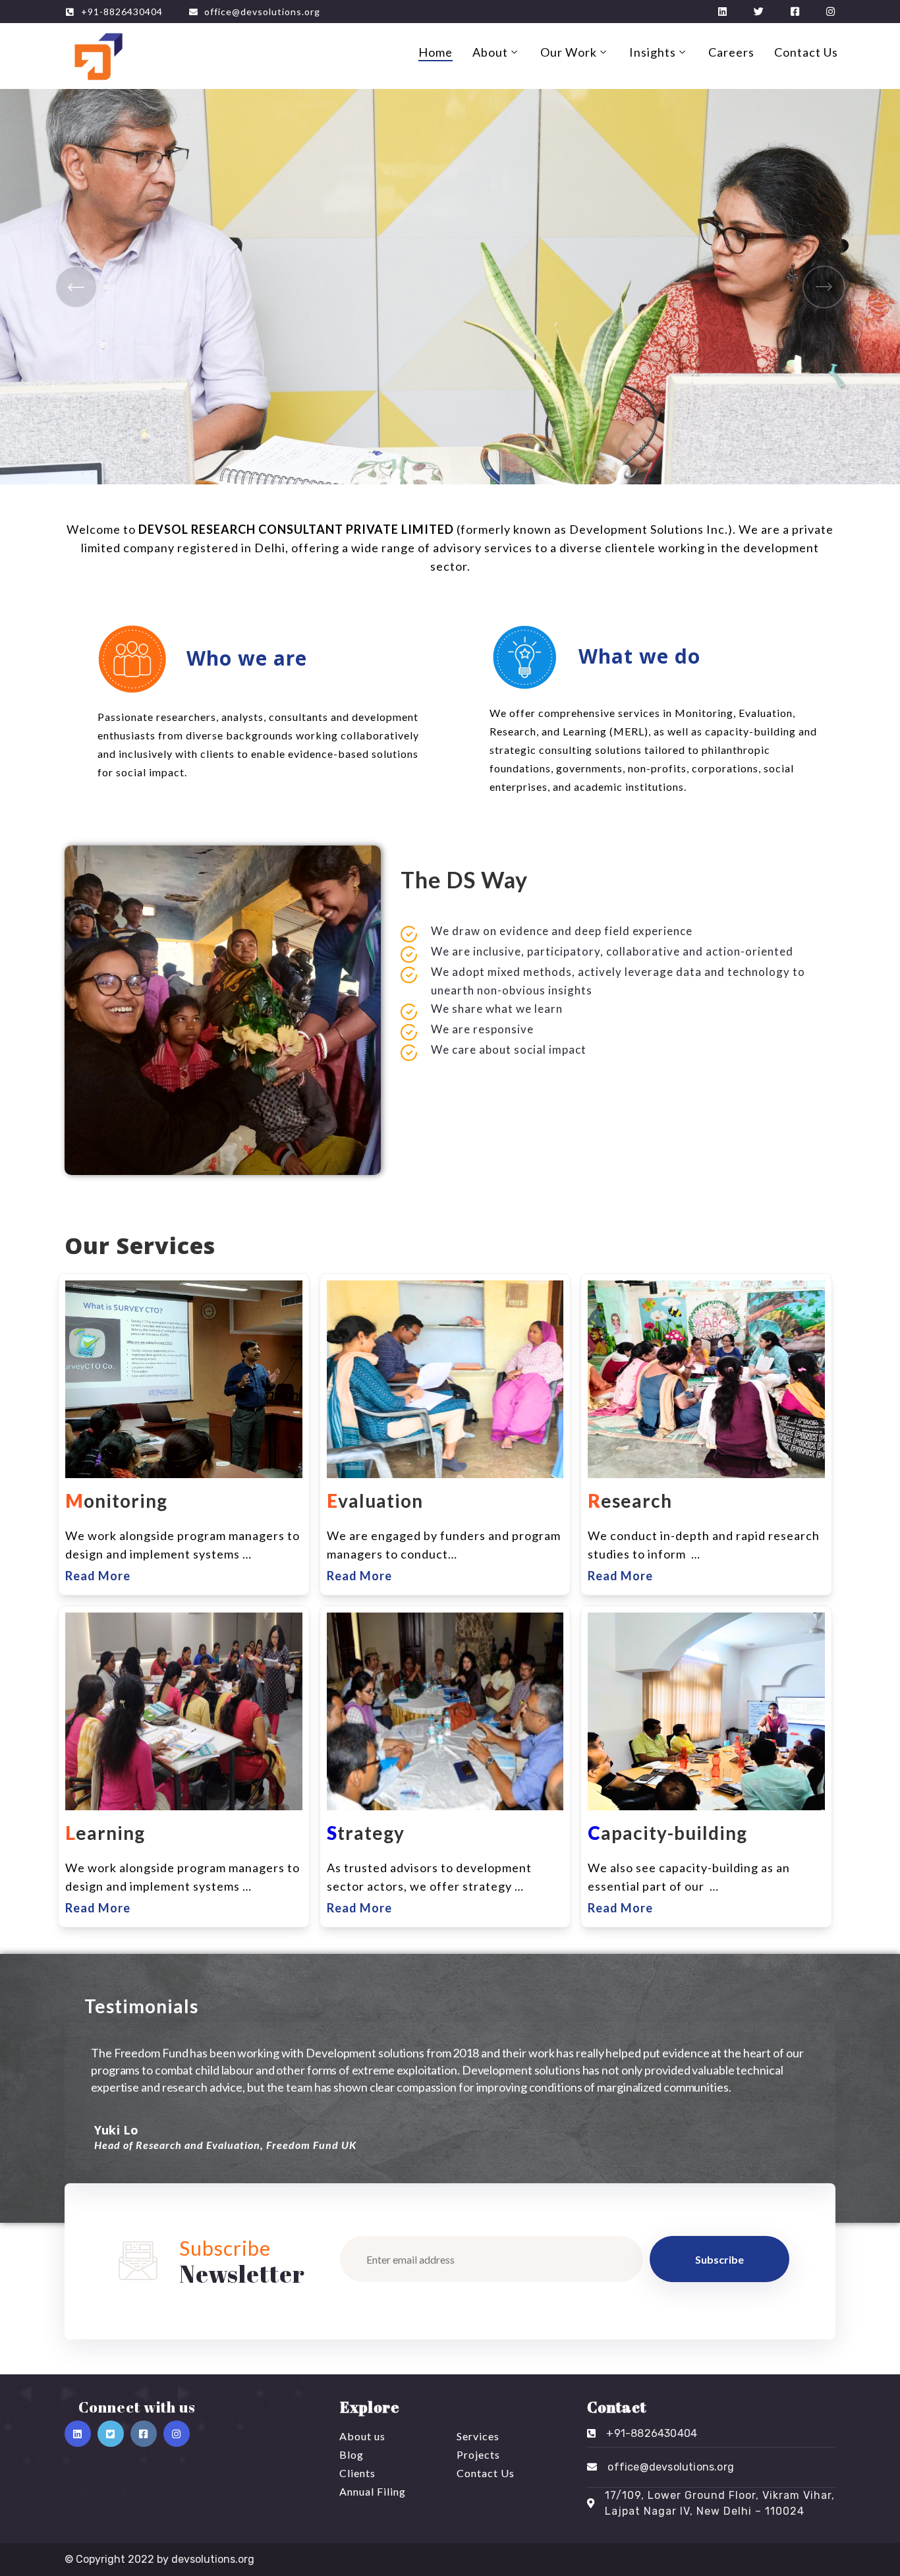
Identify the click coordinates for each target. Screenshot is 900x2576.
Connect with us (137, 2407)
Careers (731, 52)
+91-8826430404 (122, 12)
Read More (98, 1576)
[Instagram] (177, 2434)
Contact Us (806, 52)
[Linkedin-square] (78, 2434)
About (490, 52)
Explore (370, 2407)
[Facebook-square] (144, 2434)
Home (436, 52)
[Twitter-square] (111, 2434)
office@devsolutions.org (262, 12)
